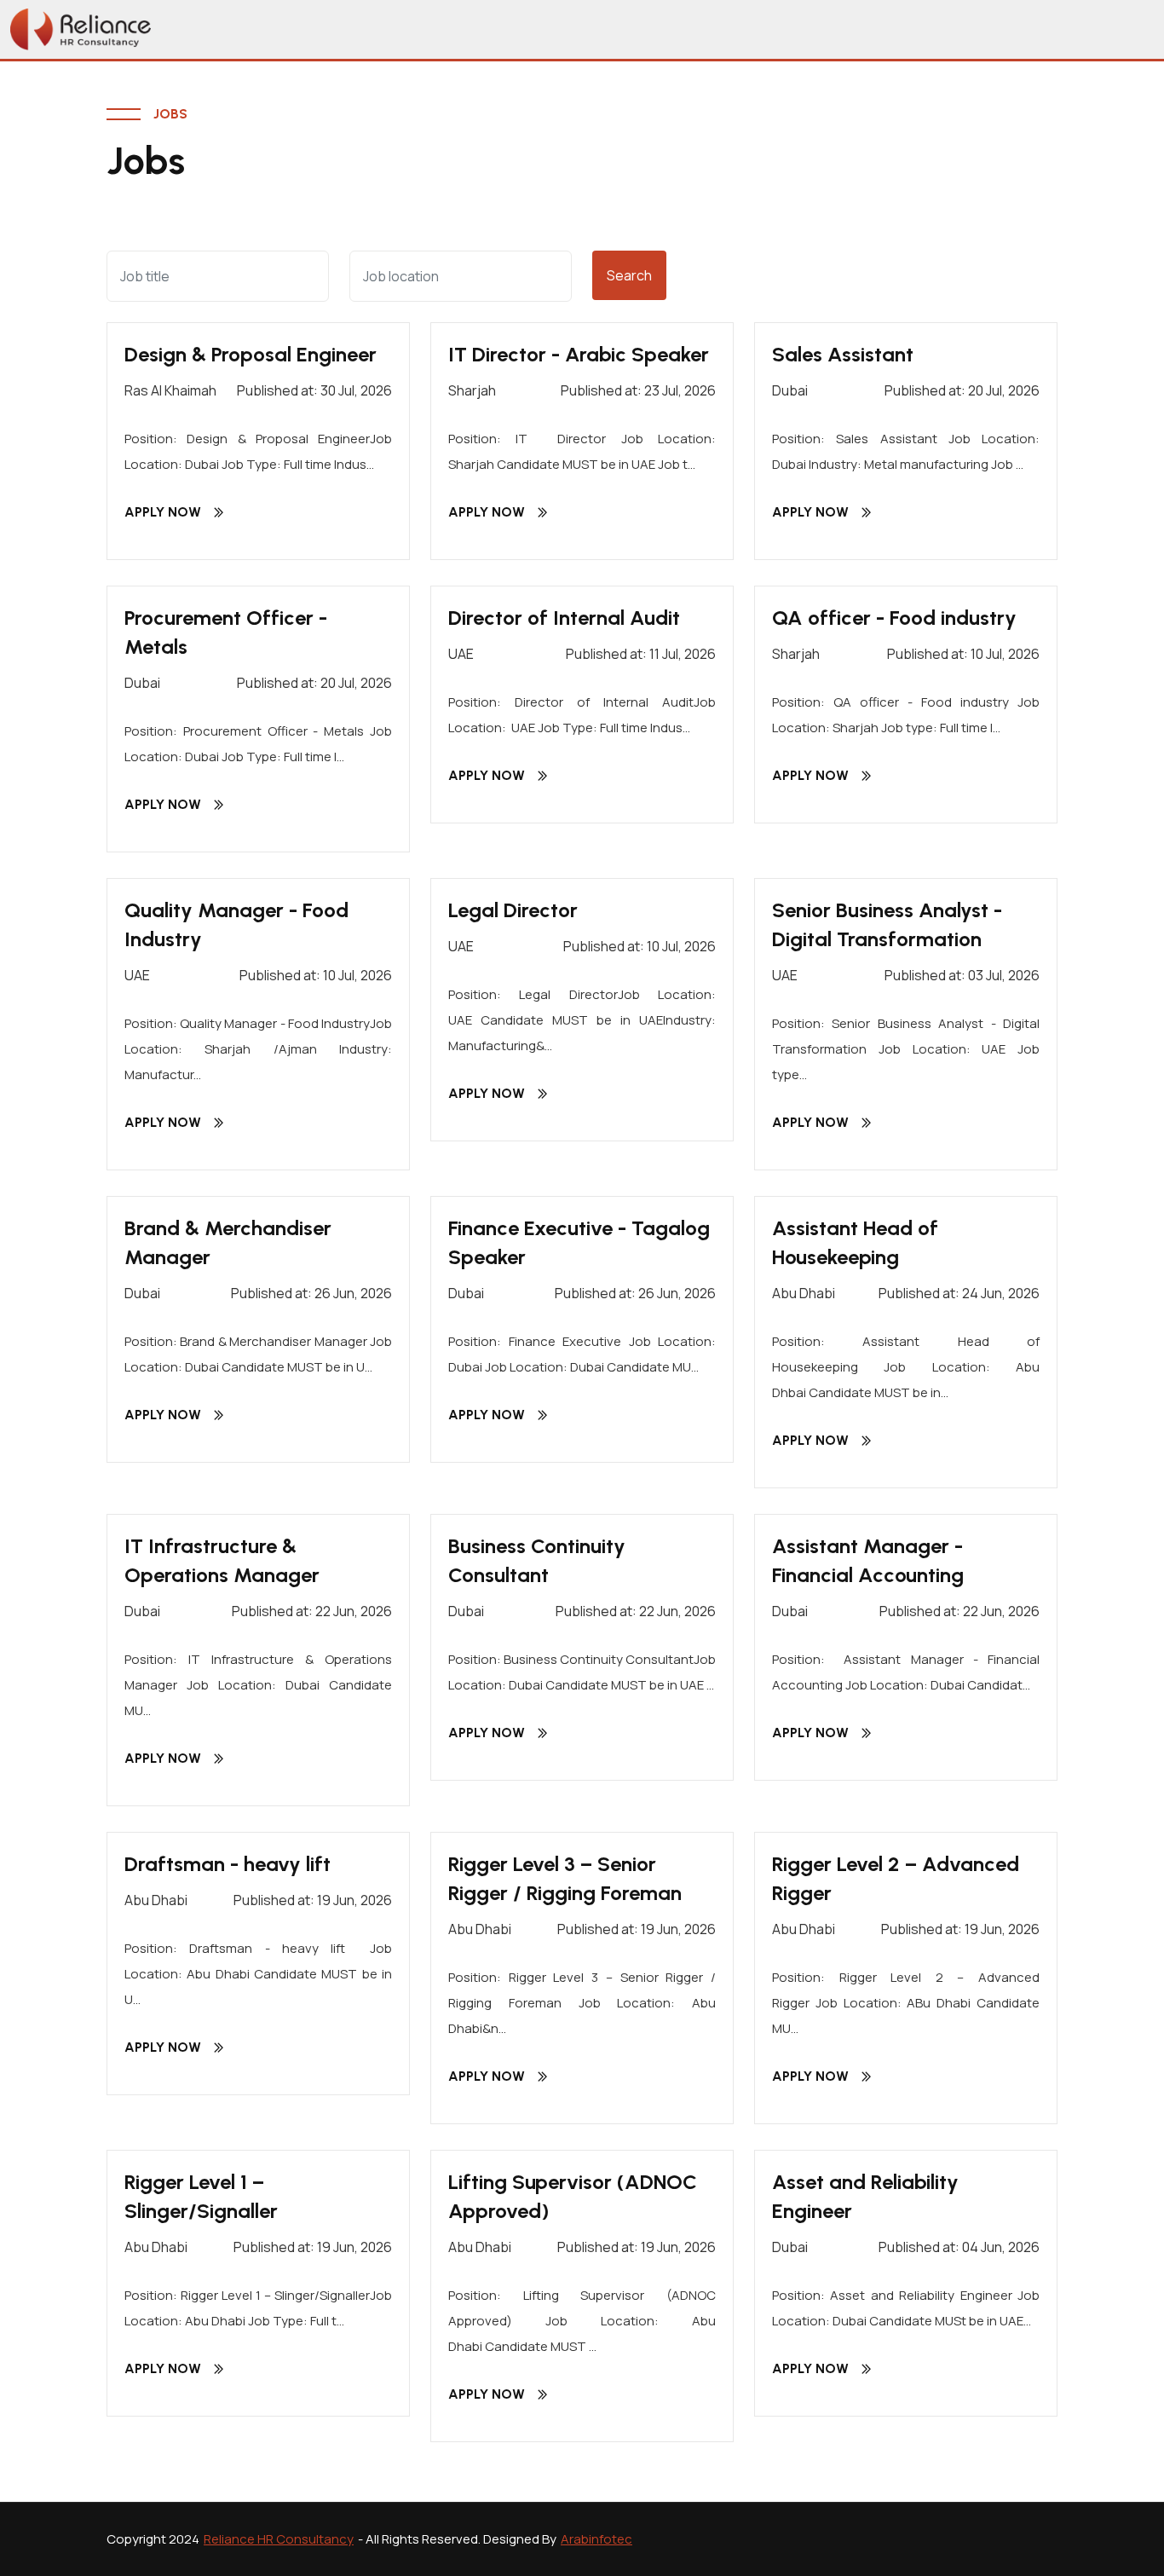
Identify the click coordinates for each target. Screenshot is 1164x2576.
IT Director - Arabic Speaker (579, 354)
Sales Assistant (843, 354)
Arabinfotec (596, 2539)
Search (629, 275)
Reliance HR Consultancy (279, 2539)
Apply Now (163, 512)
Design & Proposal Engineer (251, 354)
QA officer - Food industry (894, 618)
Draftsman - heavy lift (228, 1864)
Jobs (170, 114)
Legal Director (513, 910)
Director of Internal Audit (564, 618)
